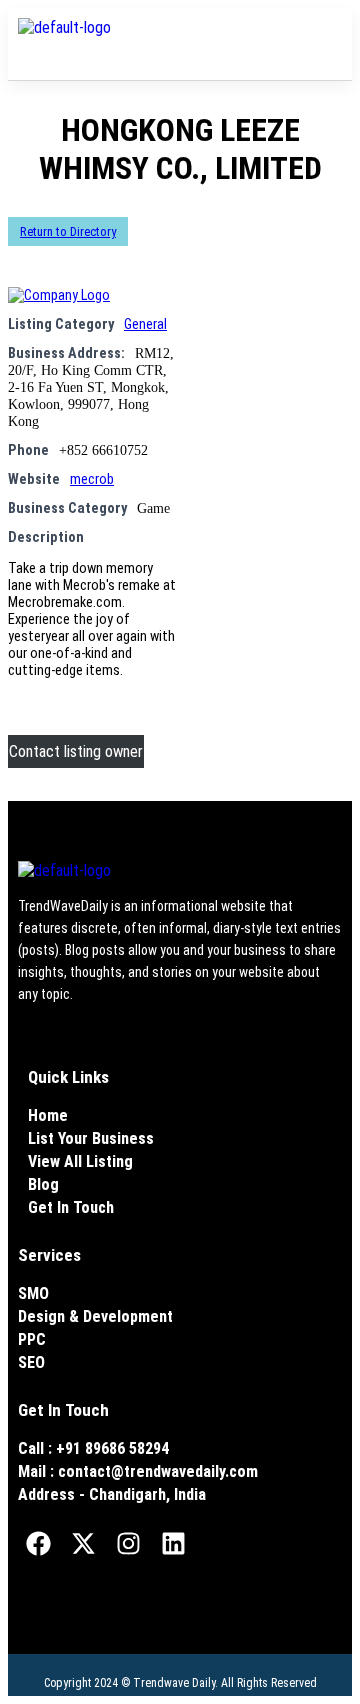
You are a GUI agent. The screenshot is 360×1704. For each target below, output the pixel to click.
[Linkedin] (173, 1544)
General (145, 324)
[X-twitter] (83, 1544)
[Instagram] (128, 1544)
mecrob (92, 479)
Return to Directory (68, 231)
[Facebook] (38, 1544)
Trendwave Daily (174, 1683)
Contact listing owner (76, 751)
